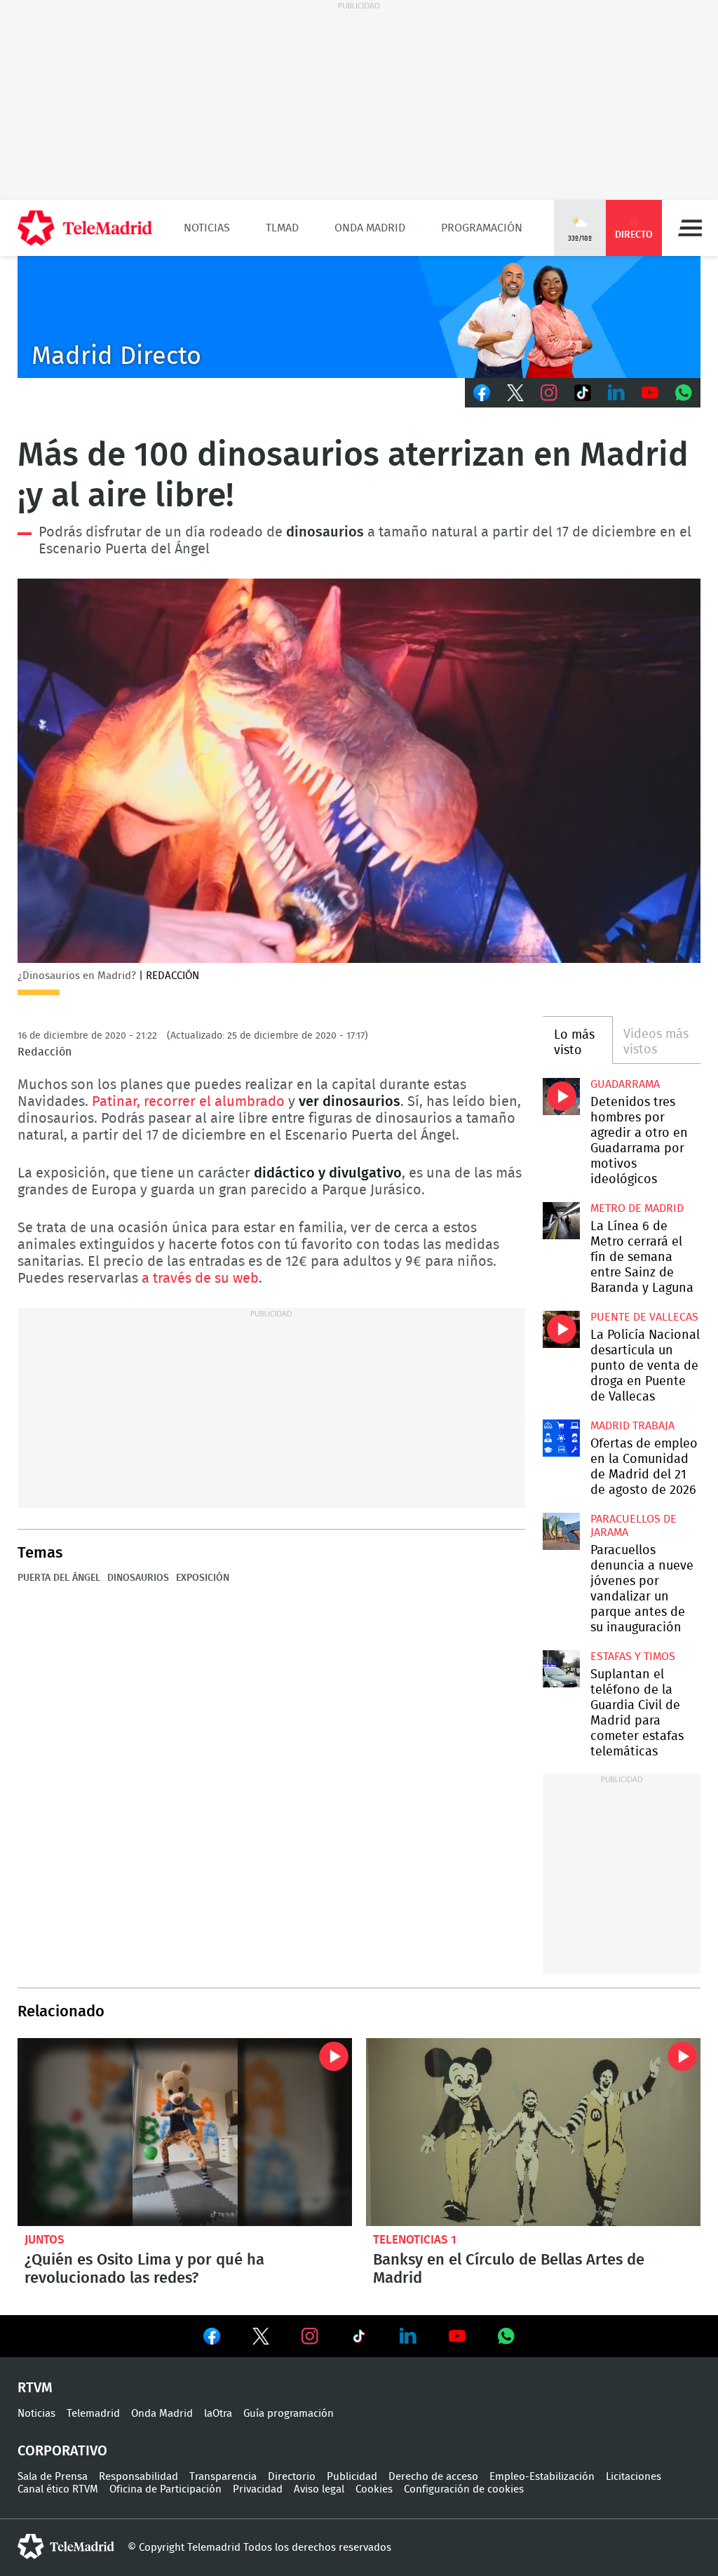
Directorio (292, 2477)
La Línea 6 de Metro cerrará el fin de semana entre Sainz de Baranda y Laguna (561, 1220)
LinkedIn (616, 393)
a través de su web (200, 1279)
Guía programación (289, 2414)
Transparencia (223, 2477)
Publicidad (352, 2477)
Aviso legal (319, 2489)
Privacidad (258, 2489)
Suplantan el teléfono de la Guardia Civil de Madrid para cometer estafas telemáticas (561, 1668)
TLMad (282, 228)
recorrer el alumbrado (214, 1102)
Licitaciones (634, 2477)
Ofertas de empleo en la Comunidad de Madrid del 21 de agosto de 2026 (561, 1438)
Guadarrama (625, 1084)
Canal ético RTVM (58, 2489)
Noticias (207, 228)
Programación (482, 228)
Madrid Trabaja (632, 1426)
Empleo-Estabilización (542, 2477)
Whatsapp (684, 393)
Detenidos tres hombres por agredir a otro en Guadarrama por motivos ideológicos (561, 1096)
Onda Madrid (370, 228)
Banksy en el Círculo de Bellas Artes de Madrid (533, 2132)
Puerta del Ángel (59, 1578)
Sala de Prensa (53, 2477)
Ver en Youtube (457, 2336)
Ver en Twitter (261, 2339)
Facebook (482, 393)
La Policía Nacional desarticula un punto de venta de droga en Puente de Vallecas (561, 1329)
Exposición (203, 1578)
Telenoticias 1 (415, 2240)
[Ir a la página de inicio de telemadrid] (85, 228)
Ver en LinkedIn (408, 2336)
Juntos (45, 2240)
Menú (690, 228)
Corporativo (62, 2451)
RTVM (35, 2388)
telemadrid (66, 2547)
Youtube (650, 393)
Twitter (515, 393)
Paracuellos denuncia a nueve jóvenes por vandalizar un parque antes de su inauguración (561, 1531)
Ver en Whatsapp (506, 2336)
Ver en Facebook (212, 2339)
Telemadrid (93, 2414)
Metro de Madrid (637, 1208)
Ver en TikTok (359, 2339)
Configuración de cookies (464, 2489)
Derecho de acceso (433, 2477)
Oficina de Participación (165, 2489)
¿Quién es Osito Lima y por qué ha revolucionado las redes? (185, 2132)
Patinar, (116, 1102)
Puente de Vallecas (644, 1317)
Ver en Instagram (310, 2336)
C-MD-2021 (359, 317)
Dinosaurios (138, 1578)
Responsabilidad (138, 2477)
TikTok (583, 393)
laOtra (218, 2414)
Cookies (374, 2489)
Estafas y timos (633, 1657)
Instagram (549, 393)
